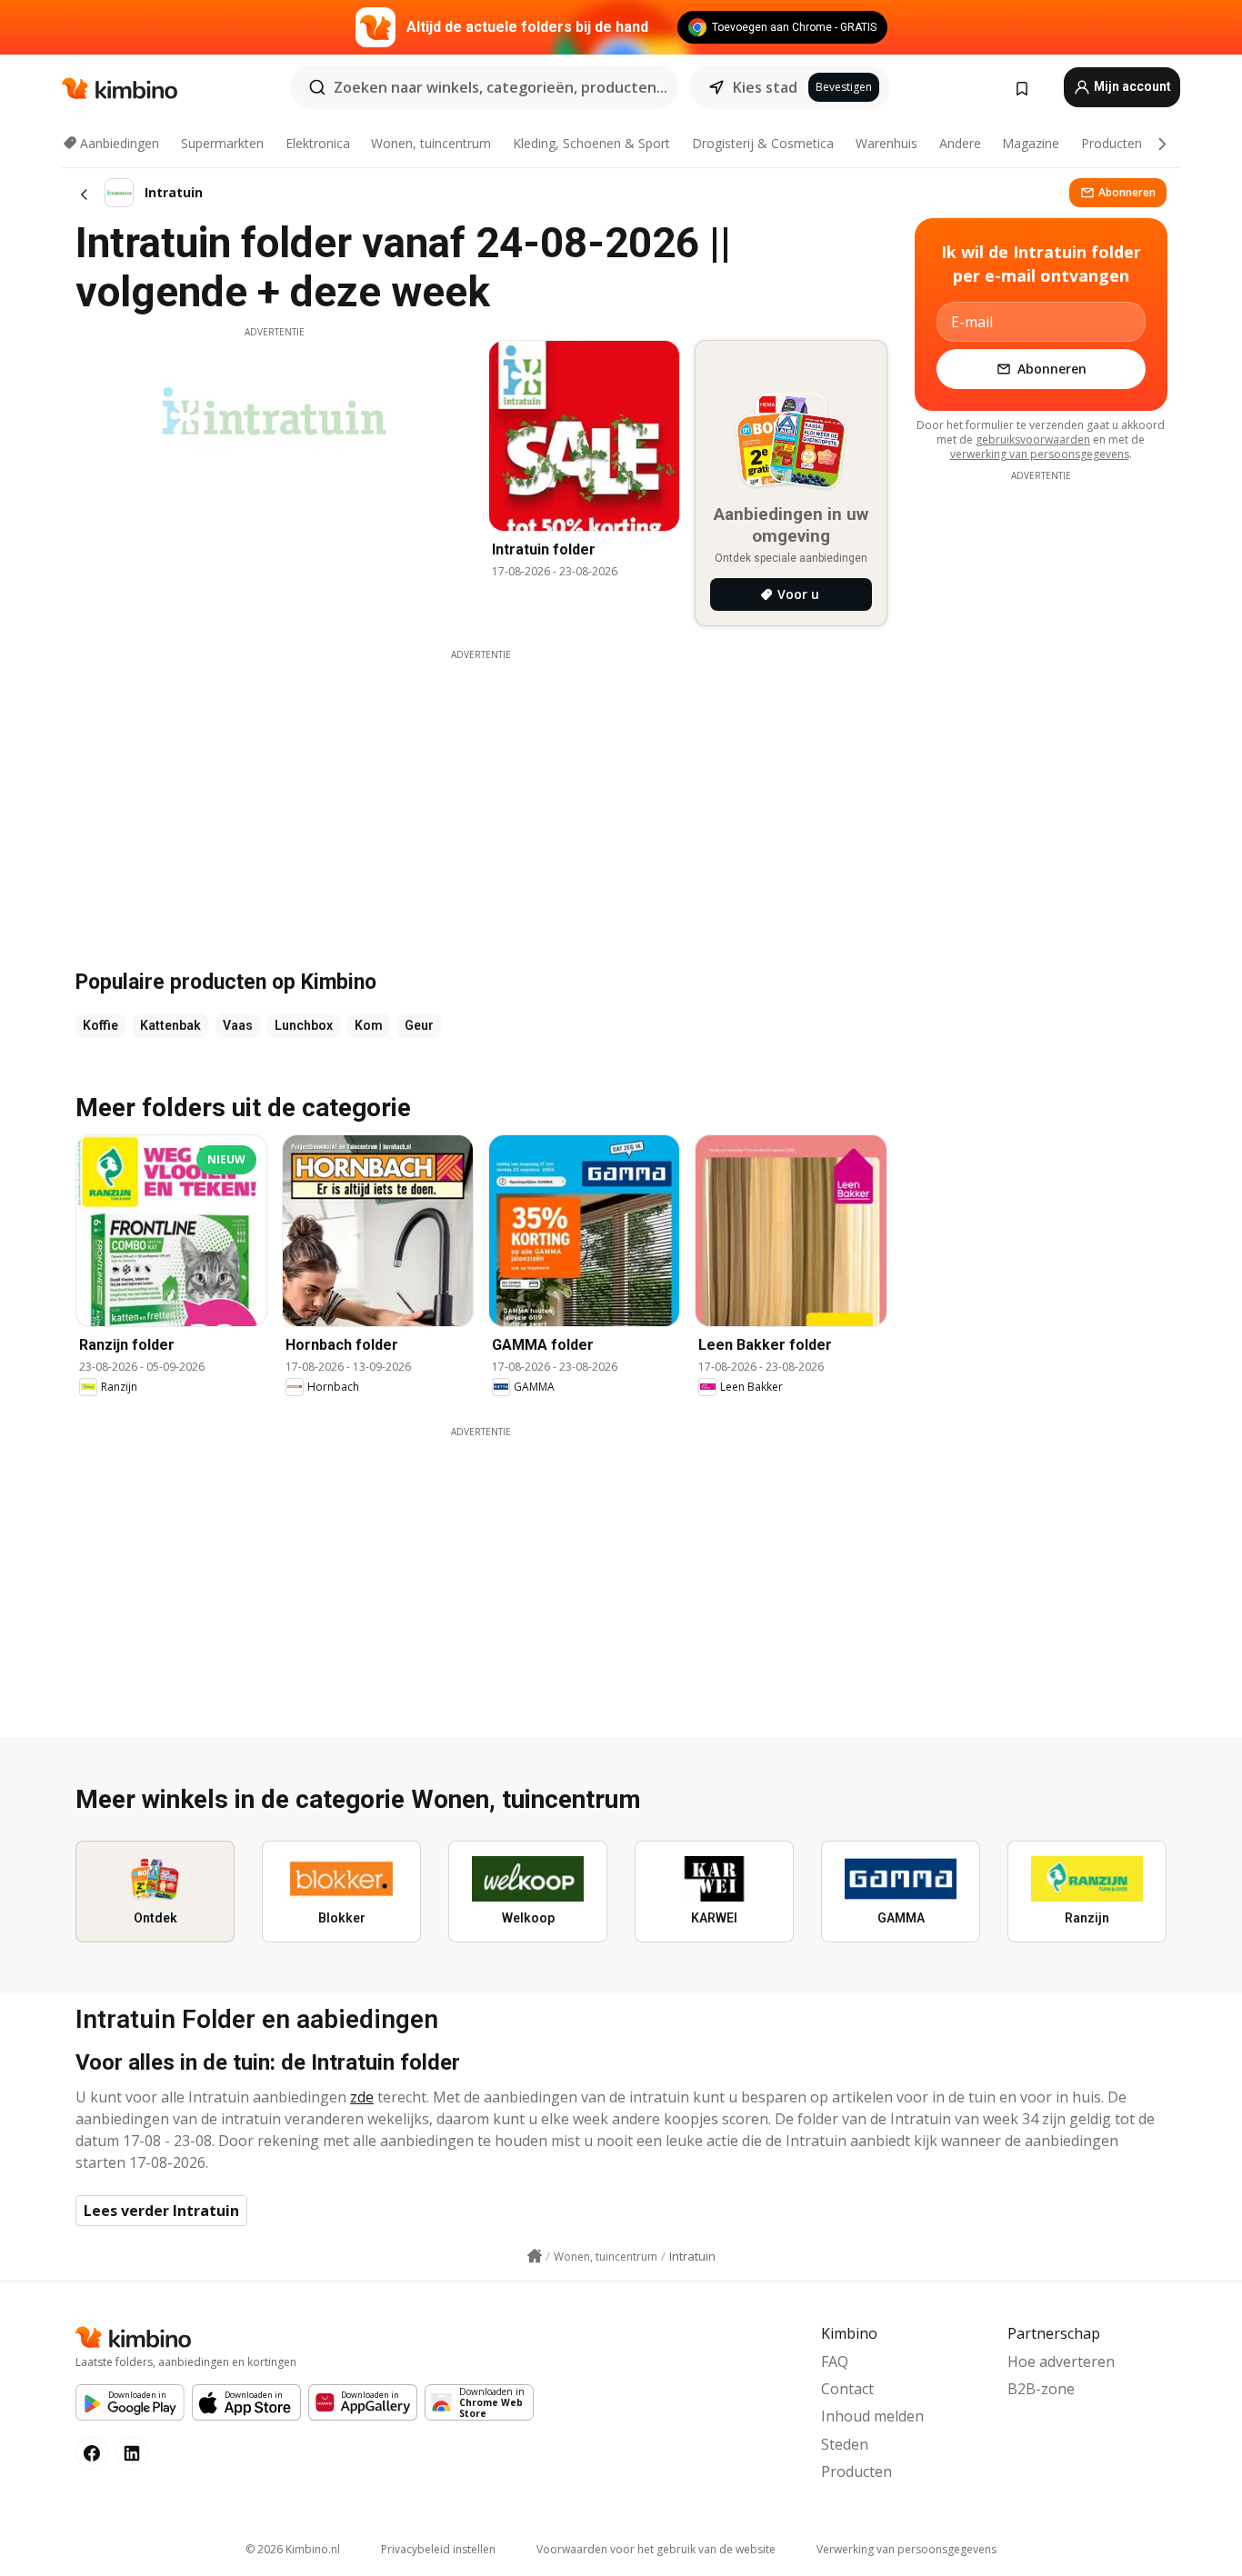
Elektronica (318, 143)
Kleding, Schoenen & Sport (591, 143)
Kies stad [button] (765, 87)
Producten (1112, 143)
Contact (847, 2389)
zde (362, 2097)
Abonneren (1127, 192)
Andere (960, 143)
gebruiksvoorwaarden (1033, 439)
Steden (845, 2444)
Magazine (1031, 143)
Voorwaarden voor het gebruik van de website (656, 2549)
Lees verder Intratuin (161, 2211)
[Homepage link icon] (535, 2256)
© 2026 (293, 2549)
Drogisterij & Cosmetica (763, 143)
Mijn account (1131, 86)
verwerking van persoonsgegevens (1040, 454)
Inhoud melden (872, 2416)
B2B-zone (1041, 2389)
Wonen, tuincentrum (431, 143)
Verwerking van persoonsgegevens (906, 2549)
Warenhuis (886, 143)
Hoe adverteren (1061, 2361)
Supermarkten (222, 143)
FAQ (835, 2361)
